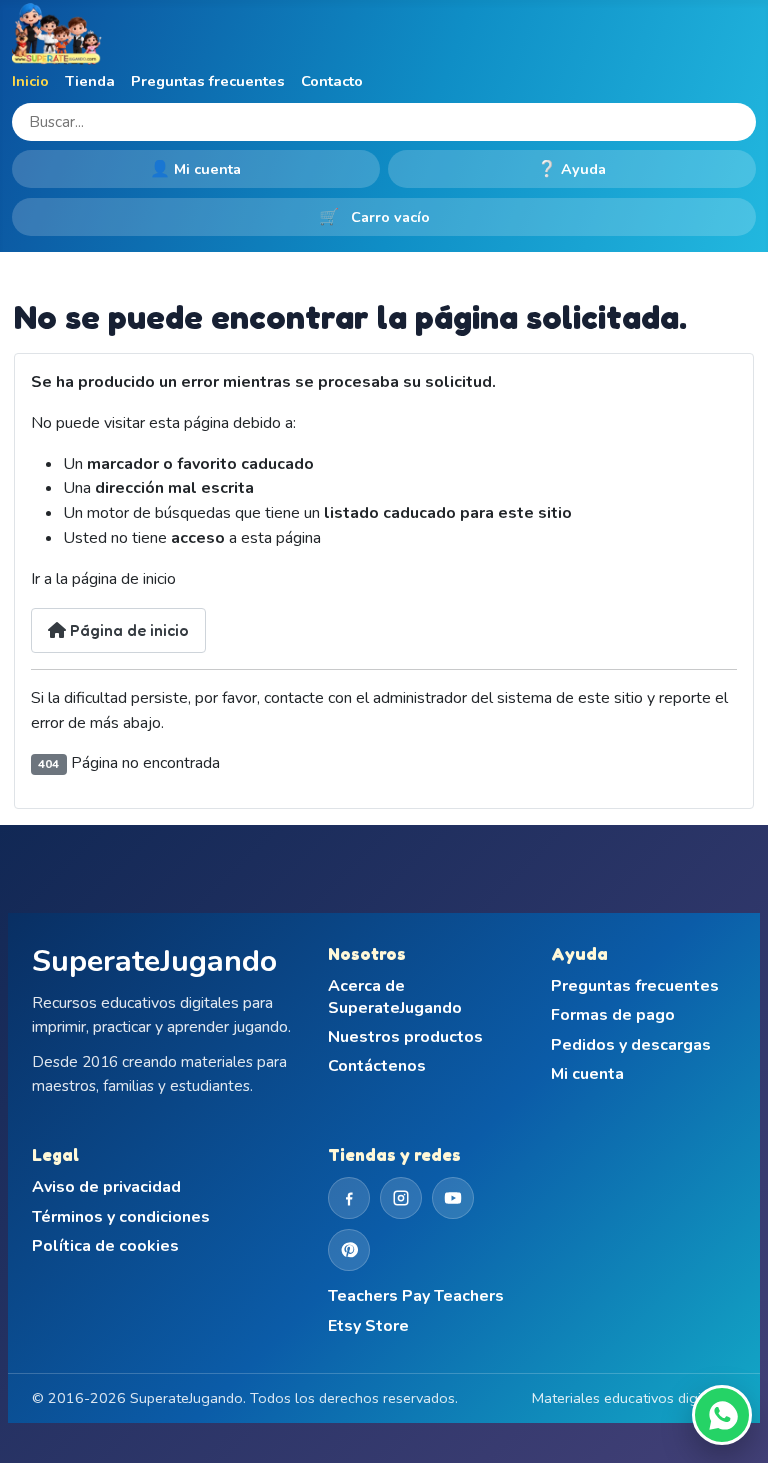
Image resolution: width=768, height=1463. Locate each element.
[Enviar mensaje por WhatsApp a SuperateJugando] (722, 1415)
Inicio (30, 81)
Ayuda (572, 169)
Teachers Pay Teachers (416, 1296)
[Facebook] (349, 1198)
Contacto (332, 81)
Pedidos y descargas (631, 1045)
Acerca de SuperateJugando (395, 997)
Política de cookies (105, 1246)
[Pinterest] (349, 1250)
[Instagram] (401, 1198)
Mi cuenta (196, 169)
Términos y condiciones (121, 1217)
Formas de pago (613, 1015)
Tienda (90, 81)
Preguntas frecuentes (208, 81)
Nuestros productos (405, 1037)
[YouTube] (453, 1198)
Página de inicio (127, 630)
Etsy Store (368, 1326)
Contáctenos (377, 1066)
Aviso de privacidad (106, 1187)
